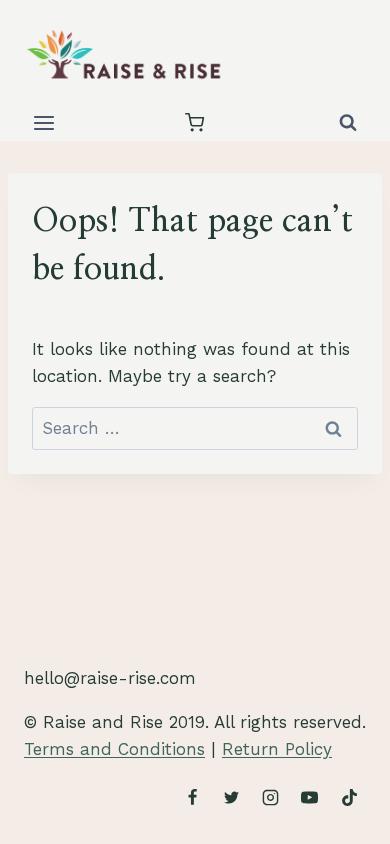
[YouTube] (310, 797)
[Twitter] (232, 797)
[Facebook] (193, 797)
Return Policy (277, 749)
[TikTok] (349, 797)
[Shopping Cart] (194, 122)
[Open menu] (44, 122)
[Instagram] (271, 797)
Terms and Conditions (114, 749)
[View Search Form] (348, 123)
